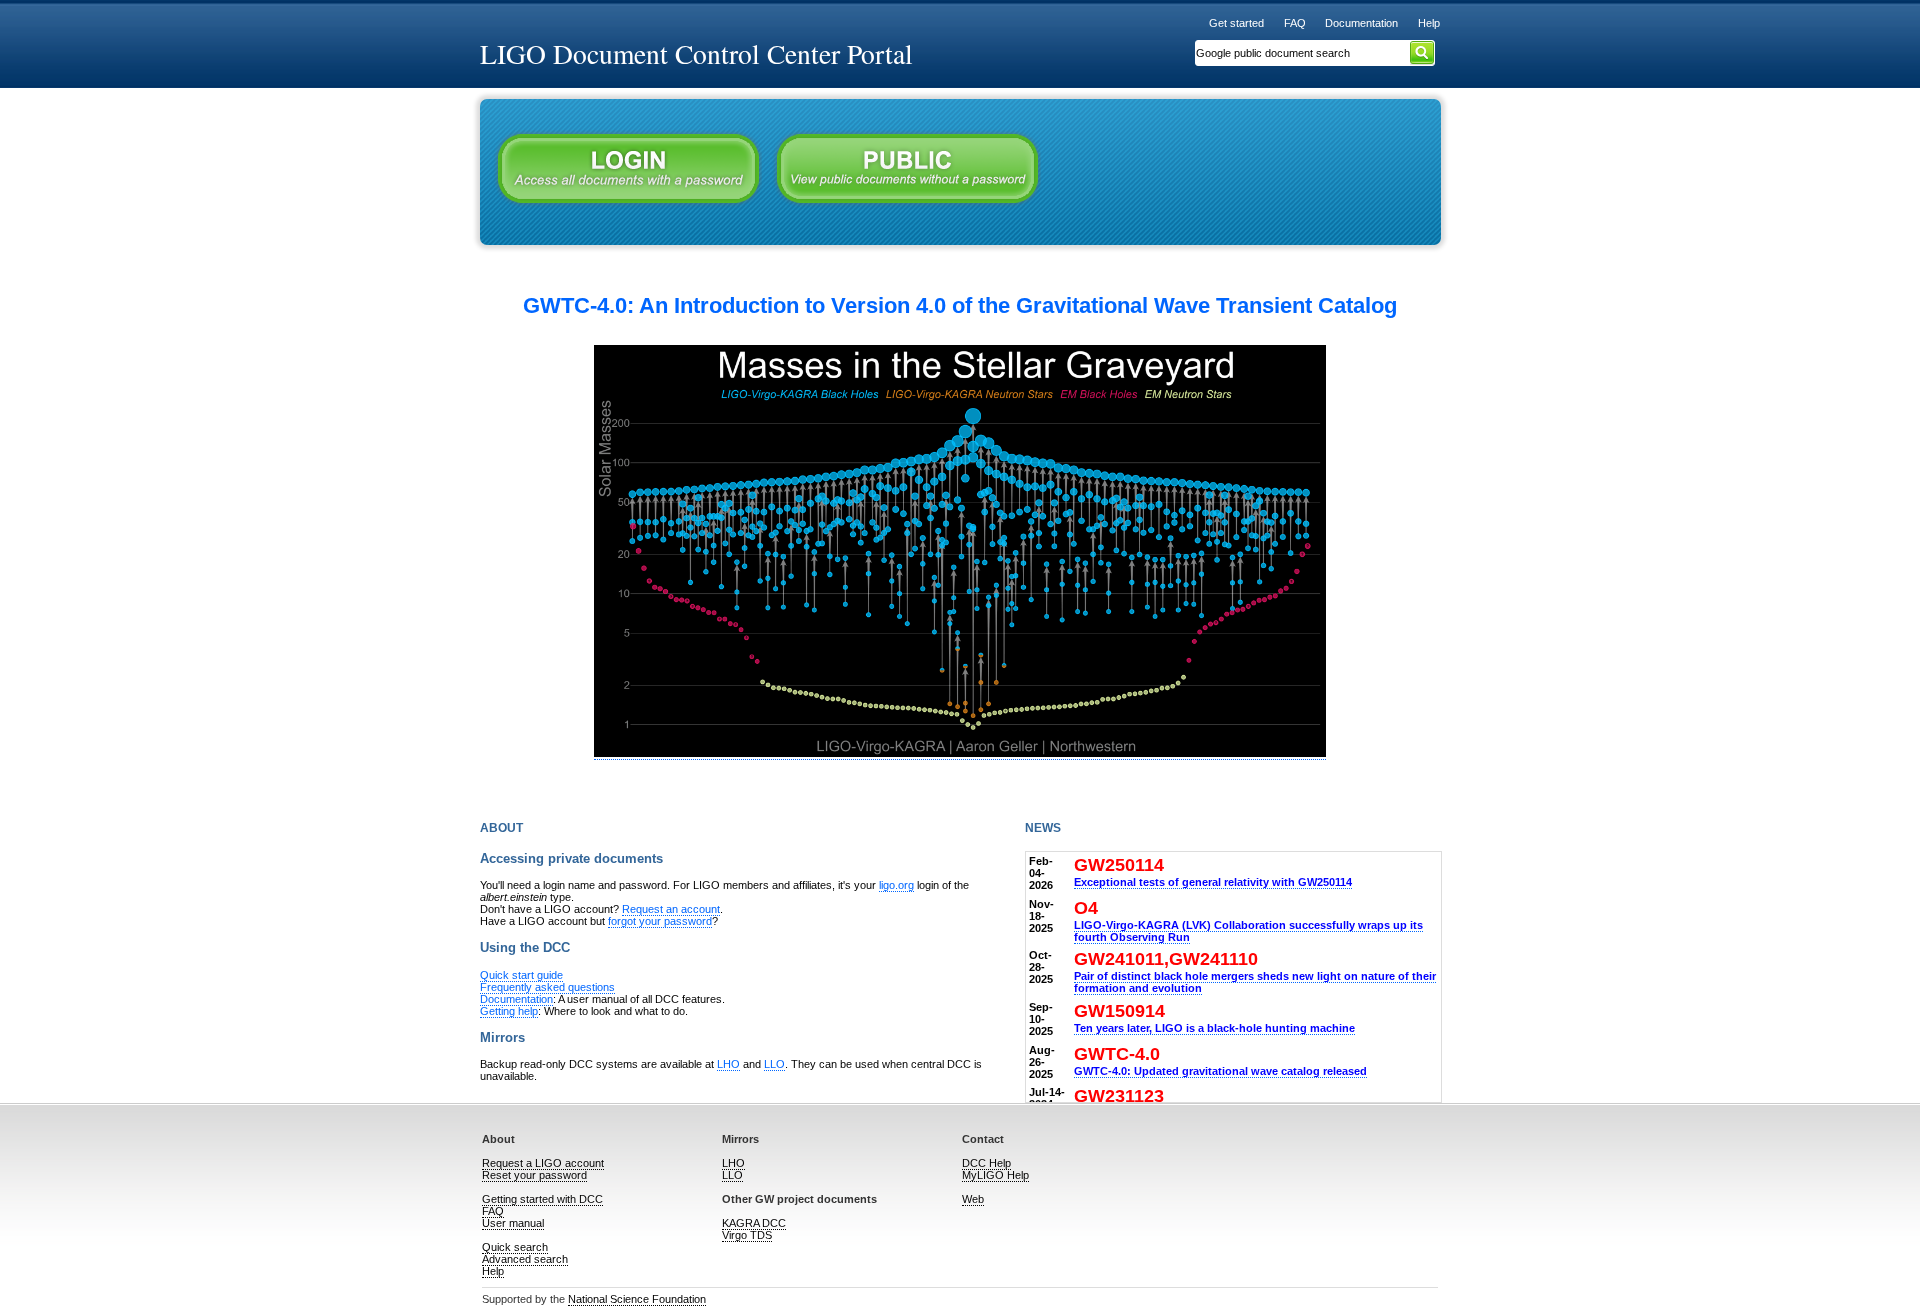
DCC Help (986, 1163)
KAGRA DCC (754, 1223)
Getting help (509, 1011)
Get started (1236, 23)
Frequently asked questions (547, 987)
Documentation (1361, 23)
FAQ (1295, 23)
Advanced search (525, 1259)
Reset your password (534, 1175)
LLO (774, 1064)
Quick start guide (521, 975)
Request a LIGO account (543, 1163)
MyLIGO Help (995, 1175)
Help (1429, 23)
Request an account (671, 909)
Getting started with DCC (542, 1199)
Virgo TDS (747, 1235)
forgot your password (660, 921)
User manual (513, 1223)
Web (973, 1199)
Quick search (515, 1247)
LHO (728, 1064)
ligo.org (896, 885)
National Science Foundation (637, 1299)
